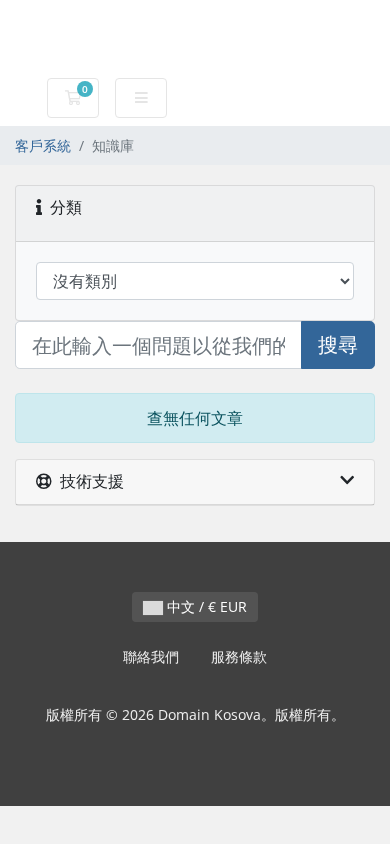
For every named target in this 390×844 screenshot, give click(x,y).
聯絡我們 (151, 656)
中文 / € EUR (205, 606)
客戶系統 (43, 145)
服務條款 (239, 656)
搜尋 (338, 344)
